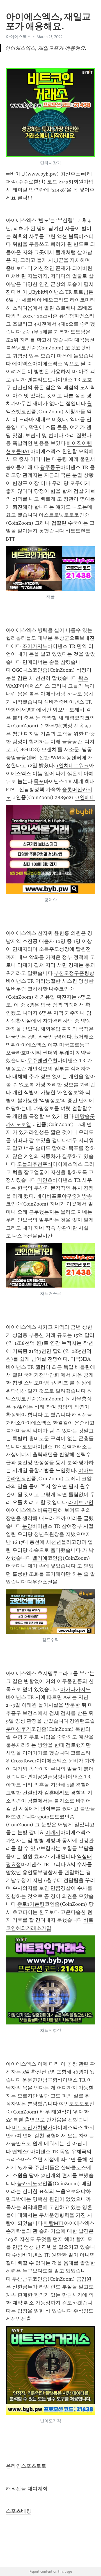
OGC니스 (22, 670)
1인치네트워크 (73, 765)
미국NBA (81, 1359)
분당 (27, 1526)
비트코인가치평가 (32, 2127)
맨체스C (21, 2152)
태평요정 (75, 718)
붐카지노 (27, 2183)
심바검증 (54, 702)
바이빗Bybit (30, 292)
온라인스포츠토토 (26, 2466)
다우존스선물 (42, 1582)
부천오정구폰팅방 (74, 973)
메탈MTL (54, 2223)
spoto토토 (48, 1817)
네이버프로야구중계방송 (64, 1196)
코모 (27, 1447)
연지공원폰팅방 (45, 1777)
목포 (39, 781)
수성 (17, 2255)
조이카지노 (35, 646)
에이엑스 (22, 364)
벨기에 (40, 1558)
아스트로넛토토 (56, 515)
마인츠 (45, 1180)
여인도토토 (72, 2104)
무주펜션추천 (42, 1061)
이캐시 (53, 1832)
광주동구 (50, 467)
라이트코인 (81, 1502)
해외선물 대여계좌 (27, 2489)
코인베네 (85, 797)
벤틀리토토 (40, 380)
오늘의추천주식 (35, 1164)
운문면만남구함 (40, 2080)
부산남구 (22, 2279)
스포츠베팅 (19, 2511)
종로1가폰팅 (31, 1904)
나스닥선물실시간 (32, 1236)
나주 (54, 989)
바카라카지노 (75, 1689)
